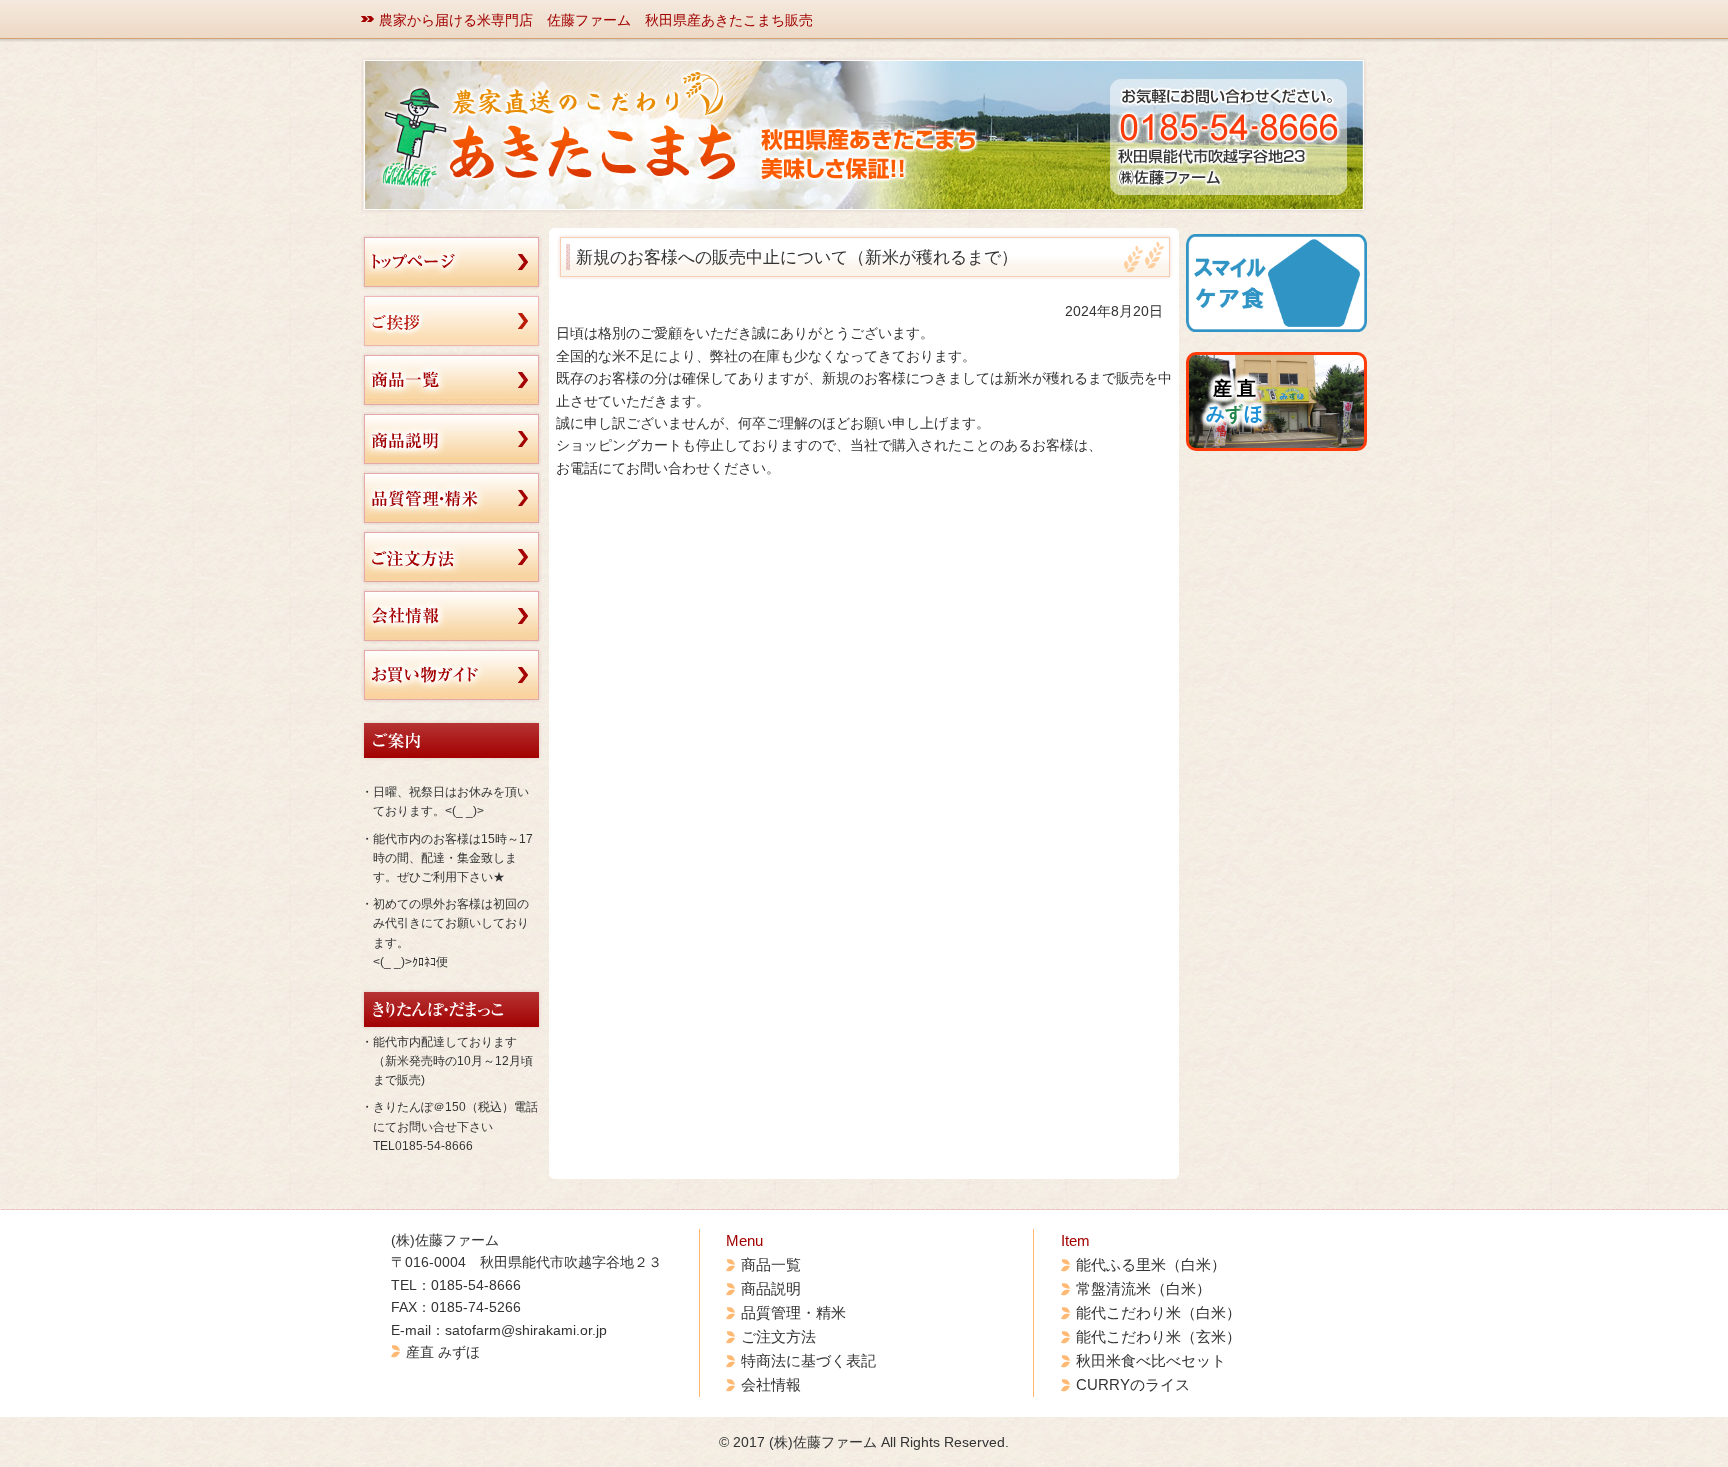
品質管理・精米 (793, 1312)
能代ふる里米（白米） (1151, 1264)
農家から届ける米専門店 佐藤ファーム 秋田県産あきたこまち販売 (596, 20)
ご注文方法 (778, 1336)
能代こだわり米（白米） (1158, 1312)
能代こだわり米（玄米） (1158, 1336)
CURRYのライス (1133, 1384)
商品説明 (771, 1288)
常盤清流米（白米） (1143, 1288)
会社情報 (771, 1384)
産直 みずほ (443, 1352)
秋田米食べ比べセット (1151, 1360)
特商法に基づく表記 (808, 1360)
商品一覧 (771, 1264)
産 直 (1234, 401)
